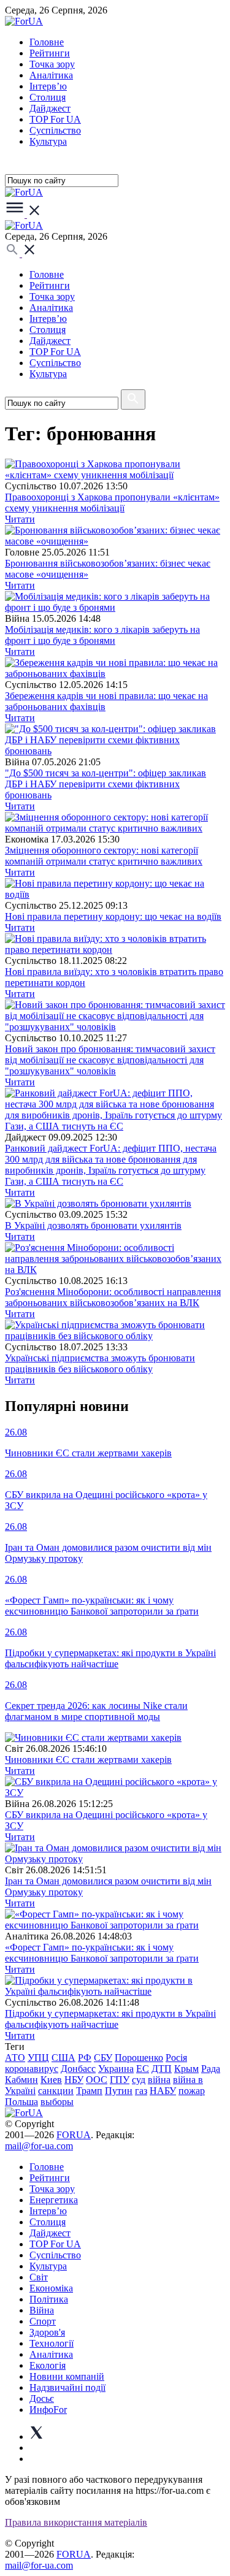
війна (159, 2080)
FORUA (74, 2135)
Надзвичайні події (67, 2387)
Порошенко (139, 2058)
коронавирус (32, 2069)
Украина (116, 2069)
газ (141, 2091)
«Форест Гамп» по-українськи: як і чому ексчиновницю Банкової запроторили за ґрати (102, 1953)
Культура (48, 141)
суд (139, 2080)
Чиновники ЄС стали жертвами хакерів (88, 1760)
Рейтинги (50, 53)
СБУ (103, 2058)
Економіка (51, 2288)
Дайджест (50, 108)
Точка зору (52, 64)
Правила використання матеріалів (76, 2522)
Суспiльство (55, 130)
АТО (15, 2058)
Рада (211, 2069)
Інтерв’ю (48, 86)
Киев (51, 2080)
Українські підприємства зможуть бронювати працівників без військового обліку (100, 1363)
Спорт (43, 2321)
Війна (42, 2310)
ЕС (143, 2069)
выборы (57, 2102)
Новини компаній (67, 2376)
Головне (47, 42)
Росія (176, 2058)
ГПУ (120, 2080)
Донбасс (78, 2069)
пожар (192, 2091)
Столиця (48, 97)
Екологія (48, 2365)
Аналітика (51, 75)
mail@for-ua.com (39, 2146)
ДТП (162, 2069)
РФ (85, 2058)
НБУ (74, 2080)
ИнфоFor (48, 2410)
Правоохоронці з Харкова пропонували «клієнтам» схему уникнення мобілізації (112, 503)
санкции (56, 2091)
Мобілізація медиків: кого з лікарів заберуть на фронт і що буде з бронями (102, 635)
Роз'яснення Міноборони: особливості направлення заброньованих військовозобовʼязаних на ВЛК (113, 1297)
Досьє (42, 2398)
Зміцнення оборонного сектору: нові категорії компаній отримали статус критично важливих (104, 856)
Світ (39, 2277)
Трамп (89, 2091)
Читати (20, 519)
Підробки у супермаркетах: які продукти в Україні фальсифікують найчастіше (110, 2019)
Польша (21, 2102)
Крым (186, 2069)
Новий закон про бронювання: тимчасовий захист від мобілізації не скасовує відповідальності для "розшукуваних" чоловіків (110, 1060)
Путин (119, 2091)
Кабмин (21, 2080)
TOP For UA (55, 119)
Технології (52, 2343)
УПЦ (38, 2058)
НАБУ (163, 2091)
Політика (49, 2299)
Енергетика (54, 2200)
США (63, 2058)
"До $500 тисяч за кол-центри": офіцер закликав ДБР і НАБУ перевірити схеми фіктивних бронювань (105, 784)
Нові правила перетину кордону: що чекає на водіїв (113, 916)
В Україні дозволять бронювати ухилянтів (93, 1225)
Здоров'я (47, 2332)
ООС (97, 2080)
